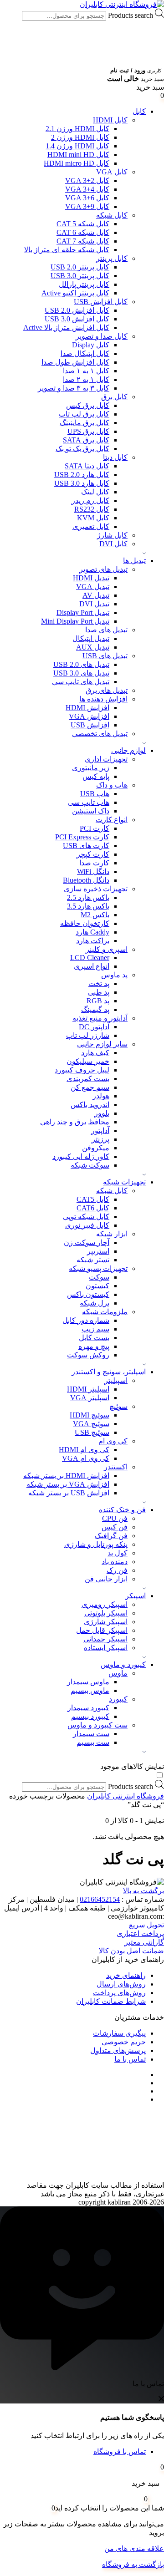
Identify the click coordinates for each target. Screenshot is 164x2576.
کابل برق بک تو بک (82, 449)
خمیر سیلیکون (88, 1061)
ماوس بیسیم (90, 1690)
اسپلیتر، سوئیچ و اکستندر (109, 1372)
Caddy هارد (92, 932)
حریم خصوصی (124, 2042)
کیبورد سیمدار (88, 1708)
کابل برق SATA (86, 440)
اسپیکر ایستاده (106, 1648)
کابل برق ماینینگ (85, 423)
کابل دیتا (115, 457)
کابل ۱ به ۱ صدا (86, 371)
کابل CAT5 (93, 1199)
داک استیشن (91, 811)
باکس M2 (95, 915)
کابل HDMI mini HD (78, 155)
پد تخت (99, 983)
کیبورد (118, 1699)
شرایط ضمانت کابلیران (111, 2001)
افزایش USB (90, 725)
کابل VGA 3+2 (87, 180)
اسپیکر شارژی (106, 1622)
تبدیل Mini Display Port (75, 621)
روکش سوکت (88, 1355)
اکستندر (116, 1467)
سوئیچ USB (92, 1432)
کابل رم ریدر (90, 500)
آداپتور (100, 1130)
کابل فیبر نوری (87, 1225)
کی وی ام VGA (86, 1458)
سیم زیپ (95, 1329)
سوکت (99, 1277)
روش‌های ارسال (121, 1984)
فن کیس (115, 1527)
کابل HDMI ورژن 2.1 (77, 129)
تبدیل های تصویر (103, 569)
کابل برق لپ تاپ (84, 414)
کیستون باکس (88, 1294)
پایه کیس (96, 776)
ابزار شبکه (112, 1234)
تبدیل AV (96, 595)
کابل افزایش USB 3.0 (77, 319)
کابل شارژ (112, 535)
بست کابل (94, 1338)
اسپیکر (136, 1596)
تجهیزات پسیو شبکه (98, 1268)
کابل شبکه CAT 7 (83, 241)
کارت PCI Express (82, 837)
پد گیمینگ (95, 1009)
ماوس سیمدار (88, 1682)
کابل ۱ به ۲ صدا (86, 379)
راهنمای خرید (126, 1975)
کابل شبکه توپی (86, 1217)
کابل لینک (95, 492)
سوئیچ (118, 1406)
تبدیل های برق (107, 690)
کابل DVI (113, 544)
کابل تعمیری (91, 526)
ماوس (118, 1673)
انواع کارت (112, 820)
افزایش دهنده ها (103, 699)
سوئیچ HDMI (90, 1415)
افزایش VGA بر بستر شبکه (68, 1484)
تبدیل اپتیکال (91, 638)
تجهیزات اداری (106, 759)
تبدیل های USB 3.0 (81, 673)
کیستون (97, 1286)
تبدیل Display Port (83, 612)
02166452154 (100, 1899)
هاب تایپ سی (89, 802)
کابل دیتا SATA (87, 466)
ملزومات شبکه (105, 1312)
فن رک (117, 1570)
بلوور (102, 1113)
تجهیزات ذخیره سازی (96, 889)
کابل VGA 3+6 (87, 198)
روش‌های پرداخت (119, 1993)
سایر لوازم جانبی (102, 1044)
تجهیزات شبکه (124, 1182)
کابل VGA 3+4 (87, 189)
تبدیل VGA (93, 587)
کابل (139, 111)
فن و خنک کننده (122, 1510)
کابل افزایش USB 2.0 (77, 310)
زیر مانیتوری (91, 768)
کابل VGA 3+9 (87, 206)
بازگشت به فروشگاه (133, 2564)
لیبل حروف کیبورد (82, 1070)
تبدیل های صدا (106, 630)
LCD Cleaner (90, 958)
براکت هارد (93, 941)
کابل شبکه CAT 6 (83, 232)
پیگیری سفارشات (119, 2033)
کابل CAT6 (93, 1208)
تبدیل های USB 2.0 (81, 664)
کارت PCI (95, 828)
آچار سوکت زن (87, 1242)
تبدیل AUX (93, 647)
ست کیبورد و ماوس (97, 1725)
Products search (130, 15)
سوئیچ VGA (91, 1424)
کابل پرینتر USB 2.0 (80, 267)
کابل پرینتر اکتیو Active (75, 293)
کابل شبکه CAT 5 (83, 224)
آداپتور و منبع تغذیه (100, 1018)
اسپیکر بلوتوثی (106, 1613)
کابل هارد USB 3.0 (82, 483)
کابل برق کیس (88, 405)
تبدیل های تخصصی (100, 734)
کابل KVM (93, 518)
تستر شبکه (93, 1260)
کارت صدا (94, 863)
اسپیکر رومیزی (105, 1604)
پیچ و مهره (94, 1346)
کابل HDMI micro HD (77, 163)
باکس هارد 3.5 (88, 906)
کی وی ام (113, 1441)
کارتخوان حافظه (85, 923)
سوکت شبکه (90, 1165)
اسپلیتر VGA (90, 1398)
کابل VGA (112, 172)
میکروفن (96, 1148)
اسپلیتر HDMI (88, 1389)
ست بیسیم (93, 1742)
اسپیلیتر (116, 1380)
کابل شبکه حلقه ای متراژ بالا (67, 250)
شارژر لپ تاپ (88, 1035)
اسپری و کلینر (107, 949)
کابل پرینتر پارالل (84, 284)
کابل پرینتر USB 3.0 (80, 276)
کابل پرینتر (112, 258)
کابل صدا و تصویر (102, 336)
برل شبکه (95, 1303)
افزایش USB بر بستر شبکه (69, 1493)
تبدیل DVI (94, 604)
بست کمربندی (88, 1079)
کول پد (118, 1553)
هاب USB (95, 794)
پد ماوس (114, 975)
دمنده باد (115, 1562)
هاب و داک (112, 785)
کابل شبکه (112, 215)
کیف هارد (95, 1053)
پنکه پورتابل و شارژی (96, 1544)
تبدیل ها (134, 561)
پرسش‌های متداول (118, 2050)
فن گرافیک (111, 1536)
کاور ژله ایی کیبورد (81, 1156)
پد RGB (98, 1001)
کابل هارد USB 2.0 (82, 475)
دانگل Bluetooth (86, 880)
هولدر (101, 1096)
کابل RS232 (92, 509)
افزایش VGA (89, 716)
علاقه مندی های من (134, 2548)
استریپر (98, 1251)
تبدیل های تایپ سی (81, 682)
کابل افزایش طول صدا (75, 362)
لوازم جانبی (128, 750)
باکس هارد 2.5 (88, 897)
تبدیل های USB (105, 656)
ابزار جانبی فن (106, 1579)
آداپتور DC (94, 1027)
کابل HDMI (110, 120)
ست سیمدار (91, 1734)
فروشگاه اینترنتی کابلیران (126, 1796)
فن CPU (115, 1518)
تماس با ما (130, 2059)
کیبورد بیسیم (90, 1716)
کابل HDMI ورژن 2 (80, 137)
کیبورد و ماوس (123, 1664)
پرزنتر (100, 1139)
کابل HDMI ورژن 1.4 (77, 146)
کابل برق (114, 397)
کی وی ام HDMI (84, 1450)
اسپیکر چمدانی (105, 1639)
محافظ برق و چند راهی (75, 1122)
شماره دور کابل (86, 1320)
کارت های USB (86, 846)
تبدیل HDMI (91, 578)
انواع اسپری (92, 966)
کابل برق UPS (88, 431)
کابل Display (91, 345)
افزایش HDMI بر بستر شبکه (66, 1476)
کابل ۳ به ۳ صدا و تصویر (74, 388)
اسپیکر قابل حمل (102, 1630)
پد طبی (99, 992)
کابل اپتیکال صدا (85, 353)
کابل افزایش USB (101, 302)
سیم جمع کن (90, 1087)
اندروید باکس (90, 1105)
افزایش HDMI (87, 708)
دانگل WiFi (93, 871)
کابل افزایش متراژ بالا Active (66, 328)
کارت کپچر (93, 854)
